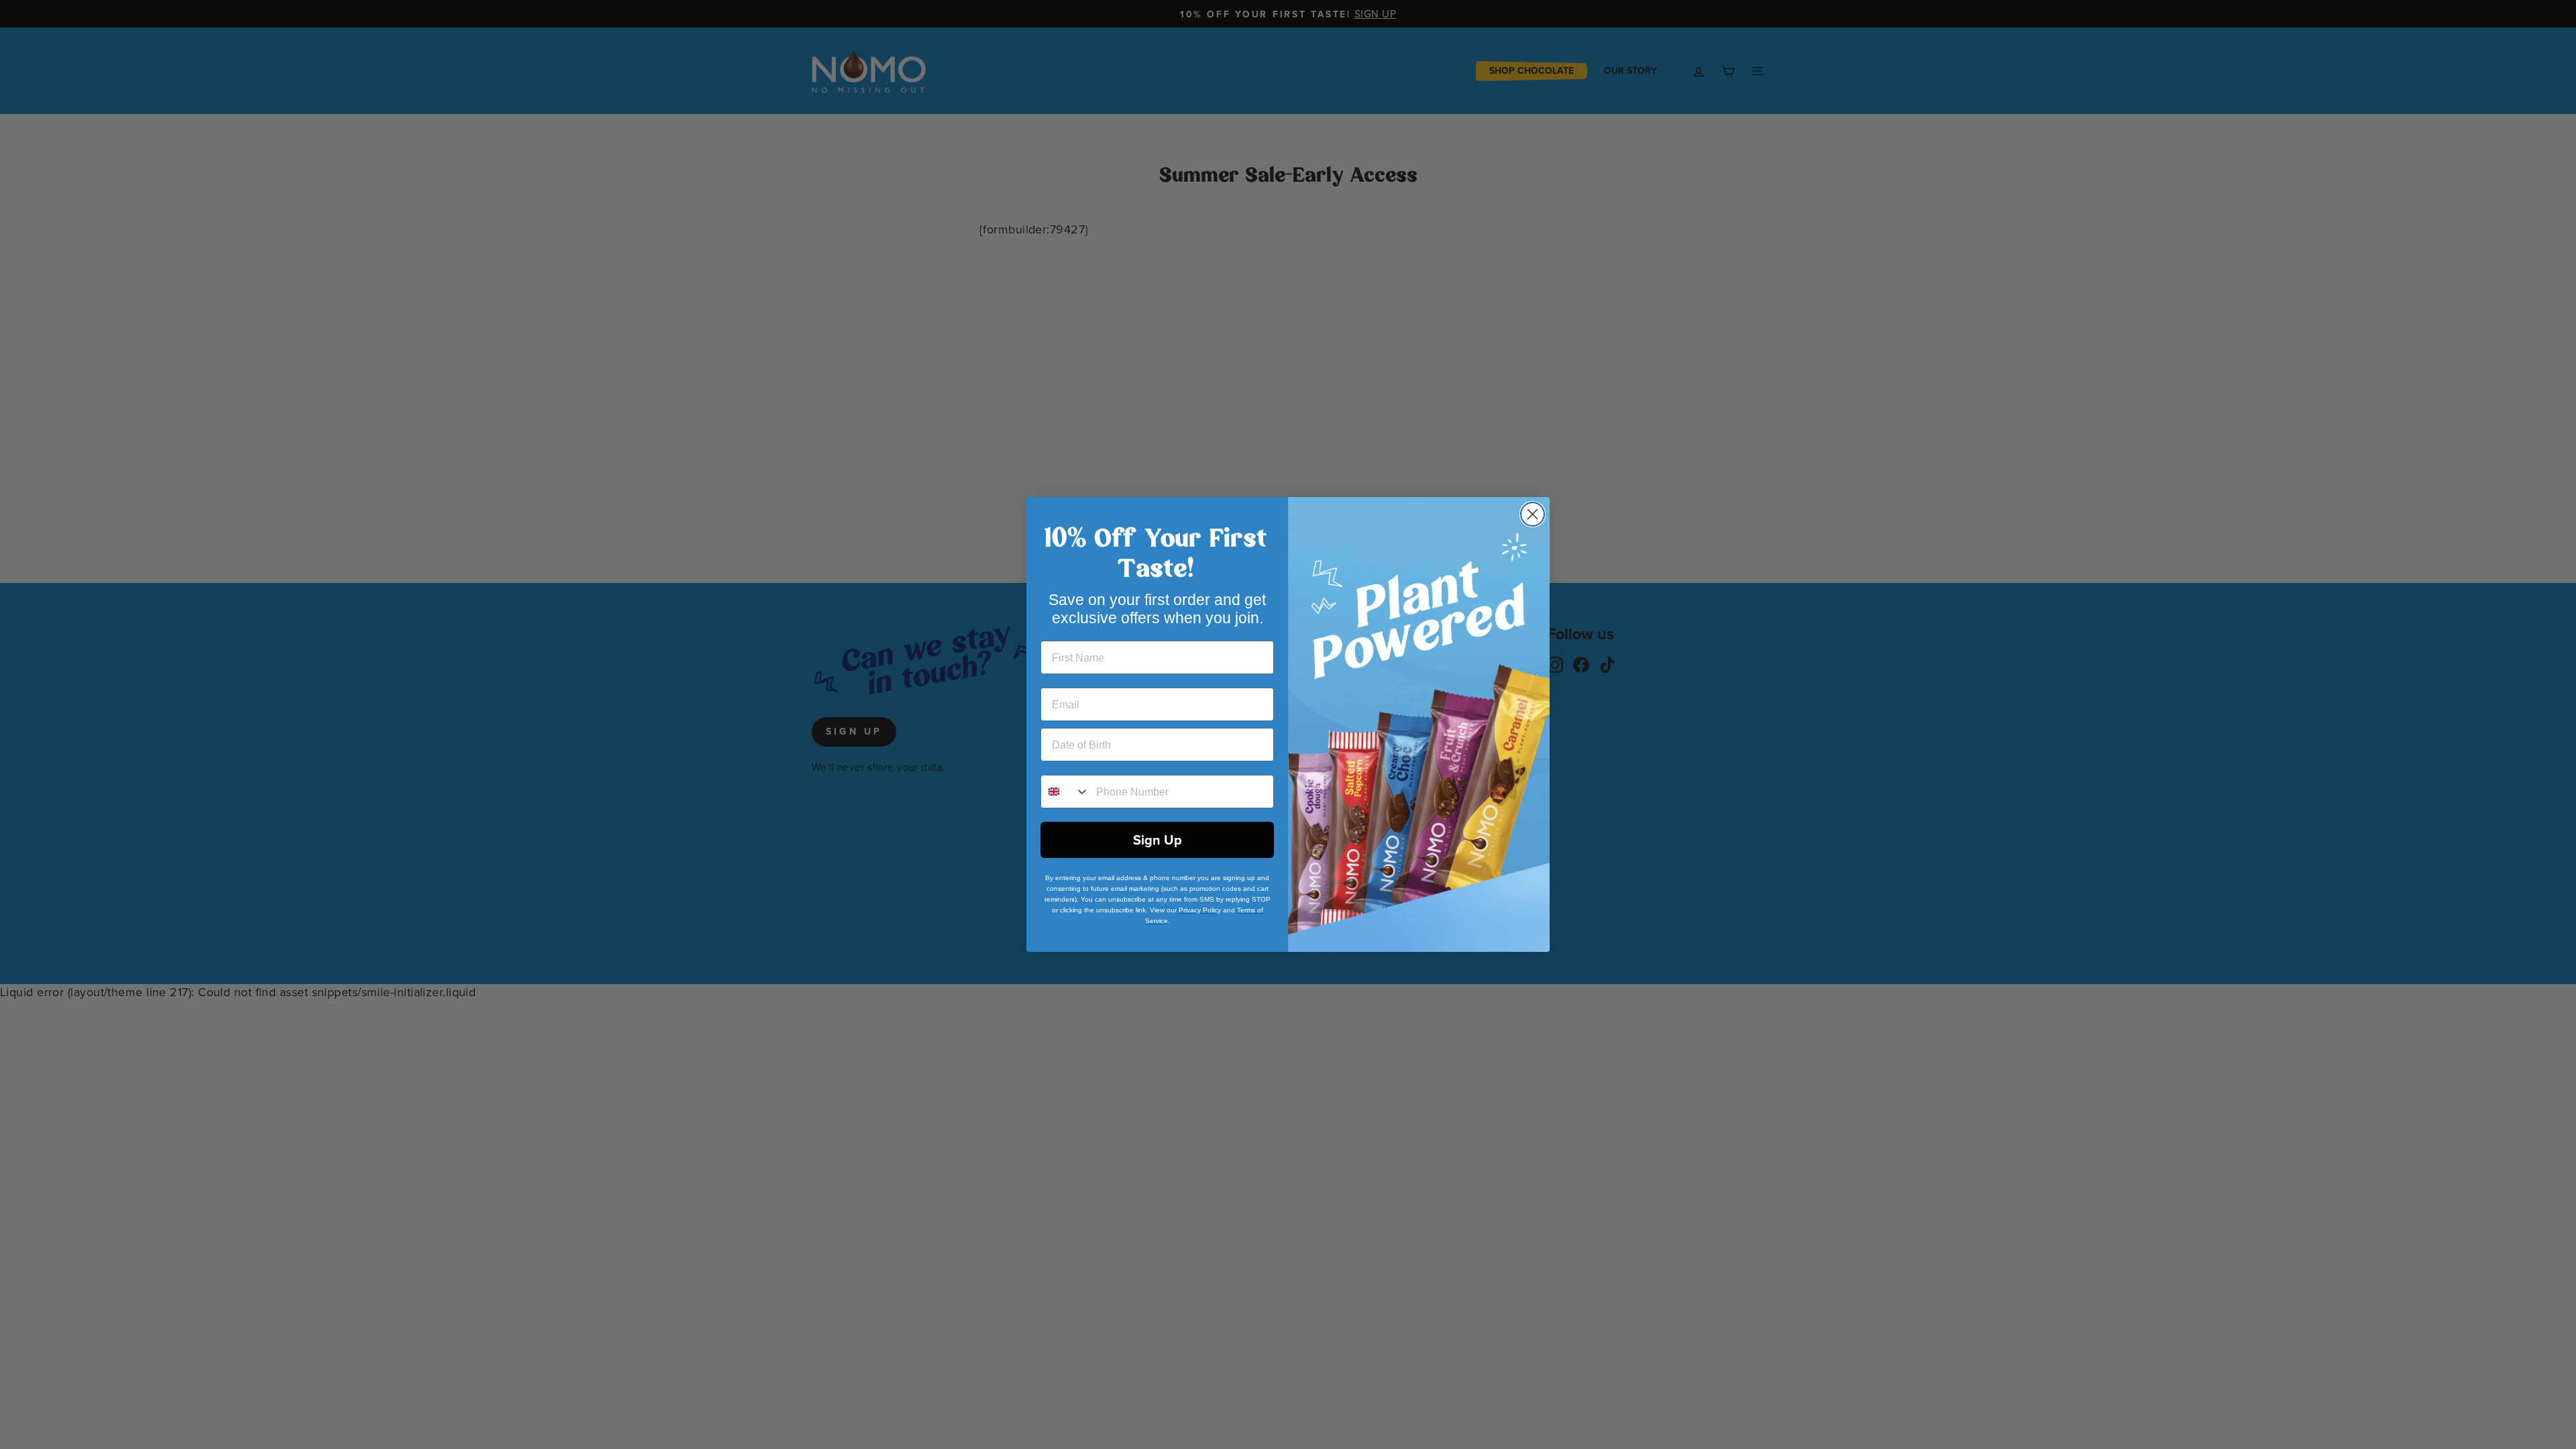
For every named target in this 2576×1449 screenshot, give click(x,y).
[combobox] (1065, 792)
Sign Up (1158, 840)
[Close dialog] (1533, 514)
